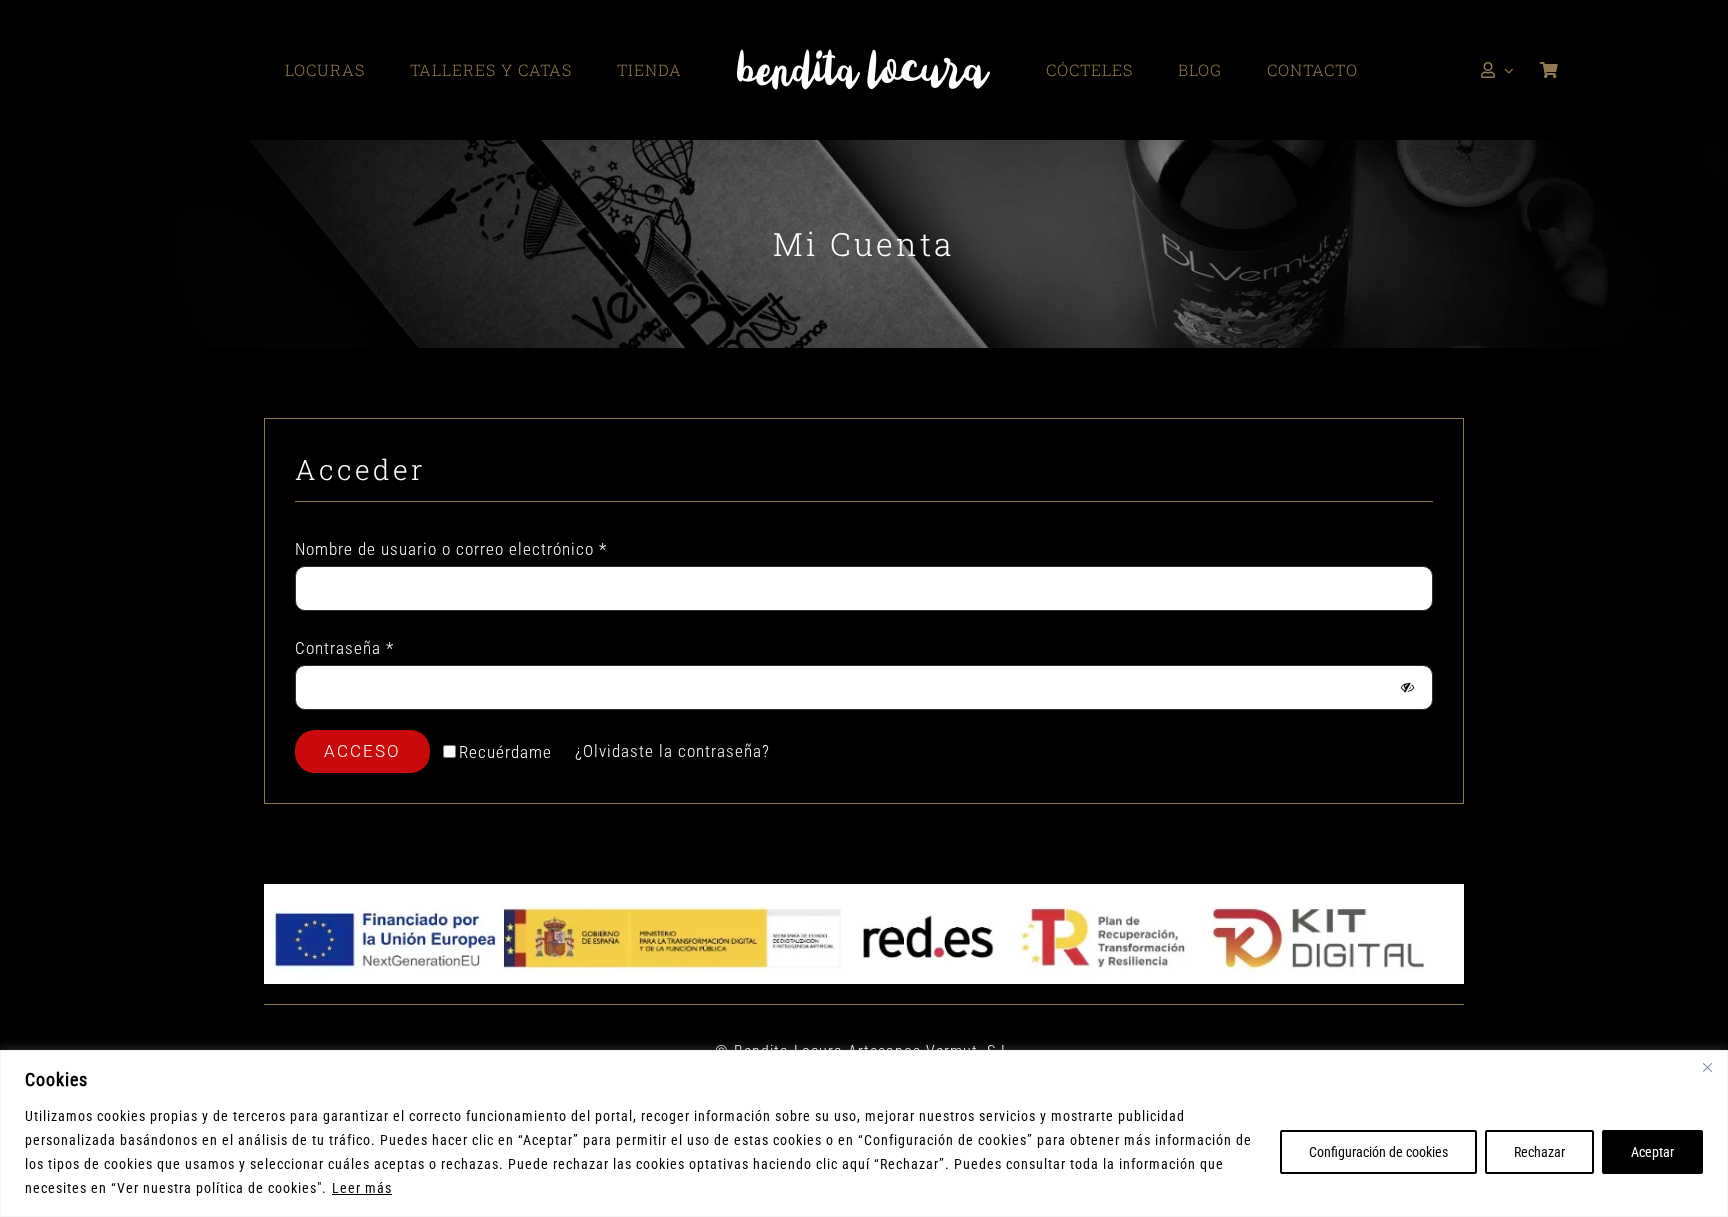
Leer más (362, 1188)
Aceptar (1652, 1152)
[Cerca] (1707, 1067)
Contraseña (344, 648)
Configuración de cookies (1378, 1152)
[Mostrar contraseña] (1407, 687)
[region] (864, 1133)
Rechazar (1539, 1152)
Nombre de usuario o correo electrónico (451, 549)
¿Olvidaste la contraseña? (672, 751)
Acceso (362, 751)
